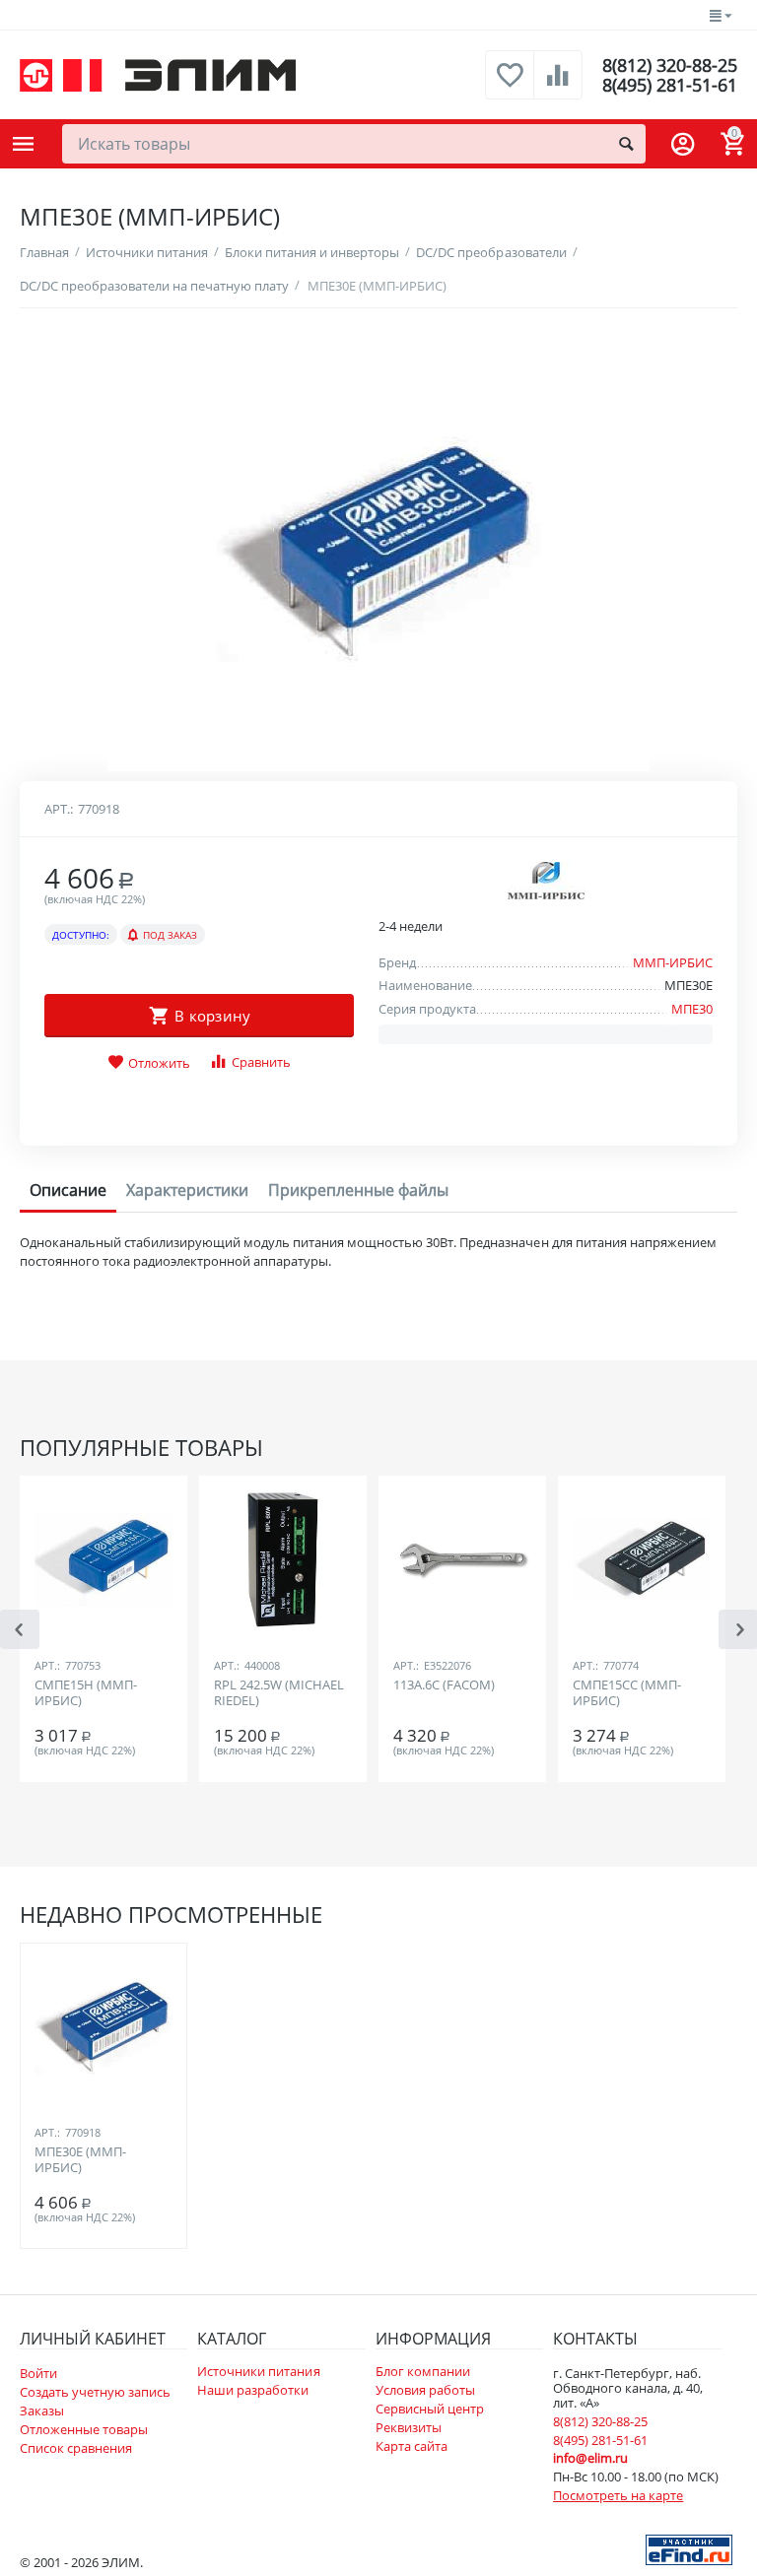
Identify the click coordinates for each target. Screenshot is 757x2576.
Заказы (42, 2411)
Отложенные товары (84, 2429)
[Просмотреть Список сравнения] (558, 86)
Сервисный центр (430, 2409)
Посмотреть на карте (618, 2495)
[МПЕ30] (378, 550)
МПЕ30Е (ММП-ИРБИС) (80, 2160)
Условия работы (425, 2390)
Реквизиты (409, 2427)
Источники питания (258, 2371)
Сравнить (261, 1062)
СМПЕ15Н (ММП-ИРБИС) (86, 1693)
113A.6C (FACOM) (444, 1685)
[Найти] (626, 144)
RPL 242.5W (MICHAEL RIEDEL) (279, 1693)
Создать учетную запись (95, 2392)
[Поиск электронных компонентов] (689, 2548)
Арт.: (59, 809)
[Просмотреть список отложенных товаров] (510, 86)
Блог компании (423, 2371)
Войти (38, 2373)
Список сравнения (76, 2448)
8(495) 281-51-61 (670, 85)
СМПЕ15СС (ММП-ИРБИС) (627, 1693)
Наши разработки (253, 2390)
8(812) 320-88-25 (670, 65)
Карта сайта (412, 2446)
